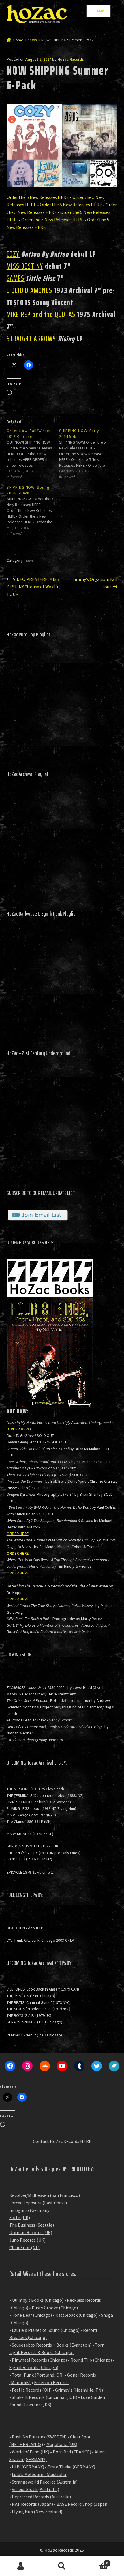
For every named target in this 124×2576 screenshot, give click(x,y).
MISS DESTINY (25, 266)
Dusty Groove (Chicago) (55, 2308)
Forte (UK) (20, 2217)
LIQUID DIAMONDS (30, 290)
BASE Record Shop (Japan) (83, 2504)
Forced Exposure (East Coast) (38, 2203)
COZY (13, 254)
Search (62, 2566)
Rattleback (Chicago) (76, 2315)
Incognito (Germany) (30, 2210)
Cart (95, 2561)
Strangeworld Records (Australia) (45, 2482)
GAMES (16, 278)
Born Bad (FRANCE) (72, 2452)
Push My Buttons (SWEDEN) (39, 2437)
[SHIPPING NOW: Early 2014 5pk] (85, 454)
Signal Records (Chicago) (34, 2367)
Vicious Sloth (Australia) (35, 2489)
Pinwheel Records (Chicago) (39, 2360)
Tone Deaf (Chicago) (32, 2315)
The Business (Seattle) (32, 2225)
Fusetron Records (51, 2382)
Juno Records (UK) (27, 2240)
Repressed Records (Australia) (41, 2497)
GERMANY (35, 2459)
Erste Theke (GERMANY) (71, 2467)
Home (18, 40)
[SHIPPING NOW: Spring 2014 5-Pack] (33, 510)
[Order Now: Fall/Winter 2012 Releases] (33, 454)
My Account (21, 2566)
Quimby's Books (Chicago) (38, 2300)
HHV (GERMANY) (28, 2467)
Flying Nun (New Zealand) (37, 2512)
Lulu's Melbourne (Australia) (40, 2474)
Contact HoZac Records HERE (62, 2141)
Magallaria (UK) (62, 2444)
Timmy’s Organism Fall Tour (94, 583)
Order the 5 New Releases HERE (38, 197)
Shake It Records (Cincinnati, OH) (45, 2397)
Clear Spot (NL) (24, 2247)
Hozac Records (71, 59)
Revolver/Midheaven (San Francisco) (45, 2195)
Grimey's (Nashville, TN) (79, 2390)
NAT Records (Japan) (32, 2504)
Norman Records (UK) (31, 2232)
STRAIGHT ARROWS (31, 339)
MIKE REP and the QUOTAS (41, 314)
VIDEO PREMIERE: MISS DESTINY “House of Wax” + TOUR (33, 586)
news (32, 40)
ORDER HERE (19, 1429)
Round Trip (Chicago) (91, 2360)
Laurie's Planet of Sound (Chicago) (46, 2330)
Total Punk (23, 2375)
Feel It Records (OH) (32, 2390)
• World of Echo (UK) (29, 2452)
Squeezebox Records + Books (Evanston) (52, 2345)
